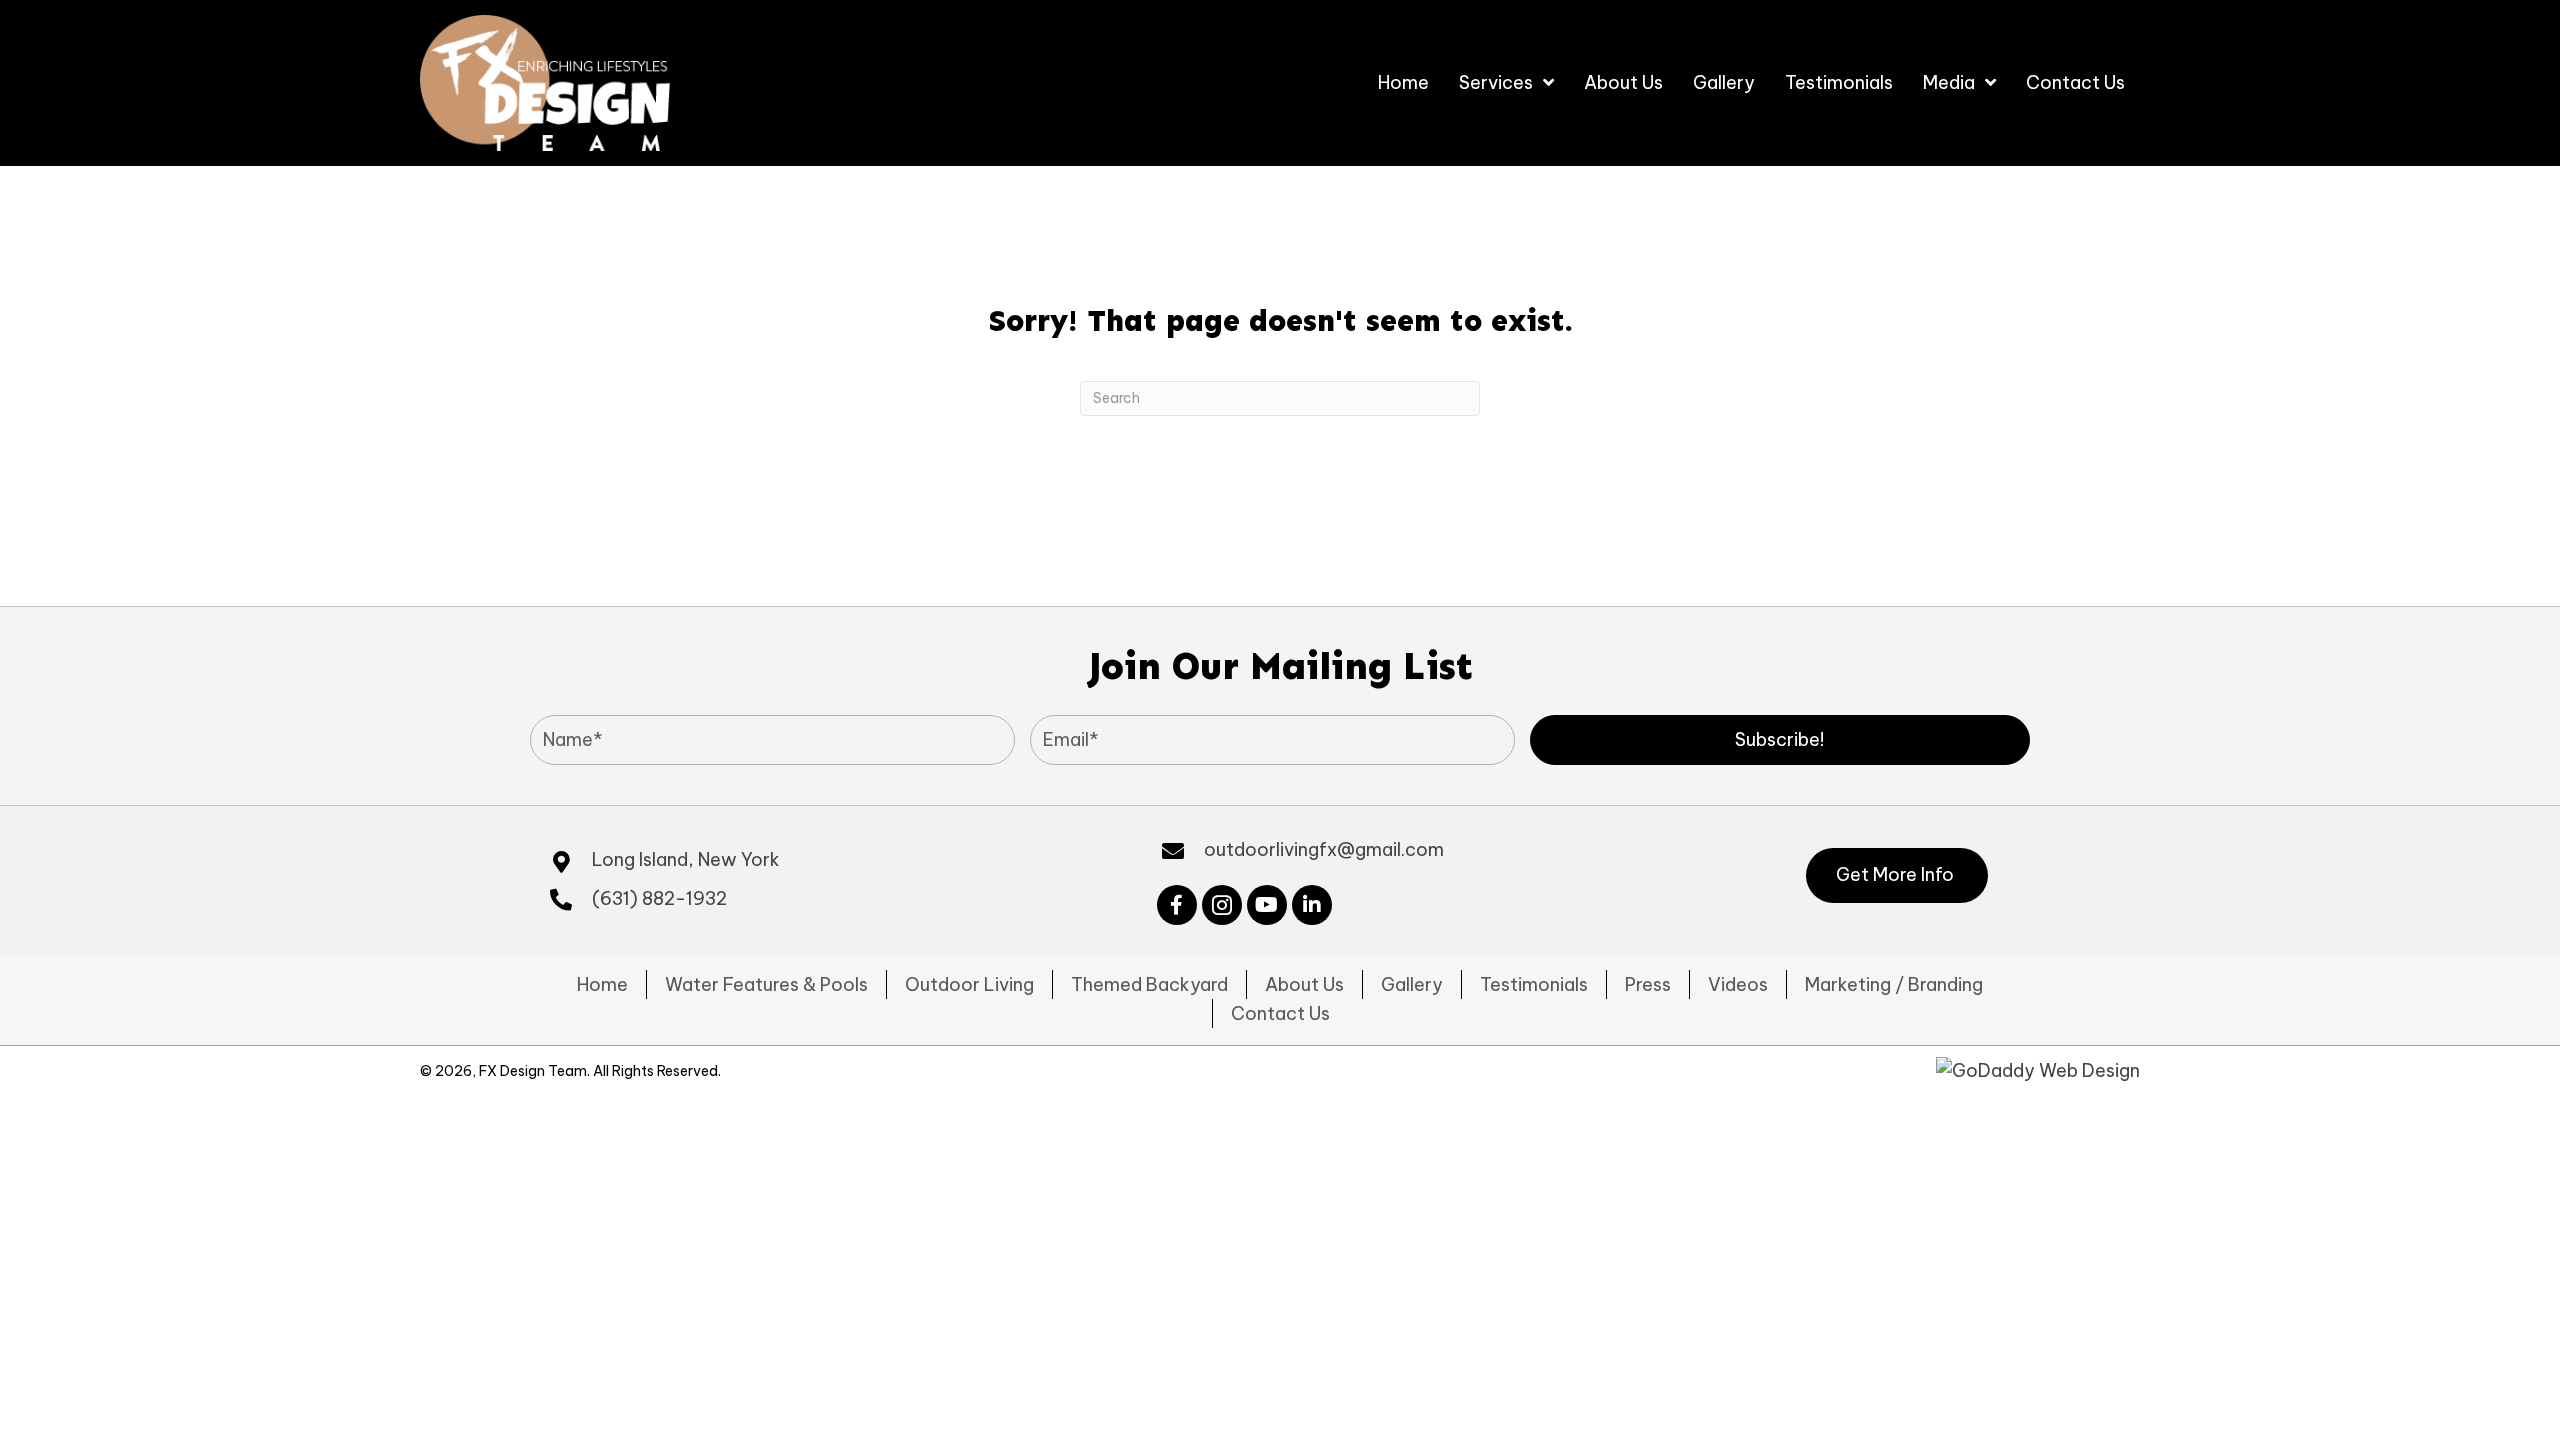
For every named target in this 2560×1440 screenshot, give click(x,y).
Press (1648, 984)
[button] (1780, 740)
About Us (1304, 984)
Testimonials (1534, 984)
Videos (1738, 984)
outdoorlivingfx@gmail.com (1324, 849)
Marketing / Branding (1894, 984)
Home (602, 984)
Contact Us (1280, 1013)
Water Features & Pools (766, 984)
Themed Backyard (1149, 984)
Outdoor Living (969, 984)
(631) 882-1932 (659, 898)
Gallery (1412, 984)
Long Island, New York (686, 859)
